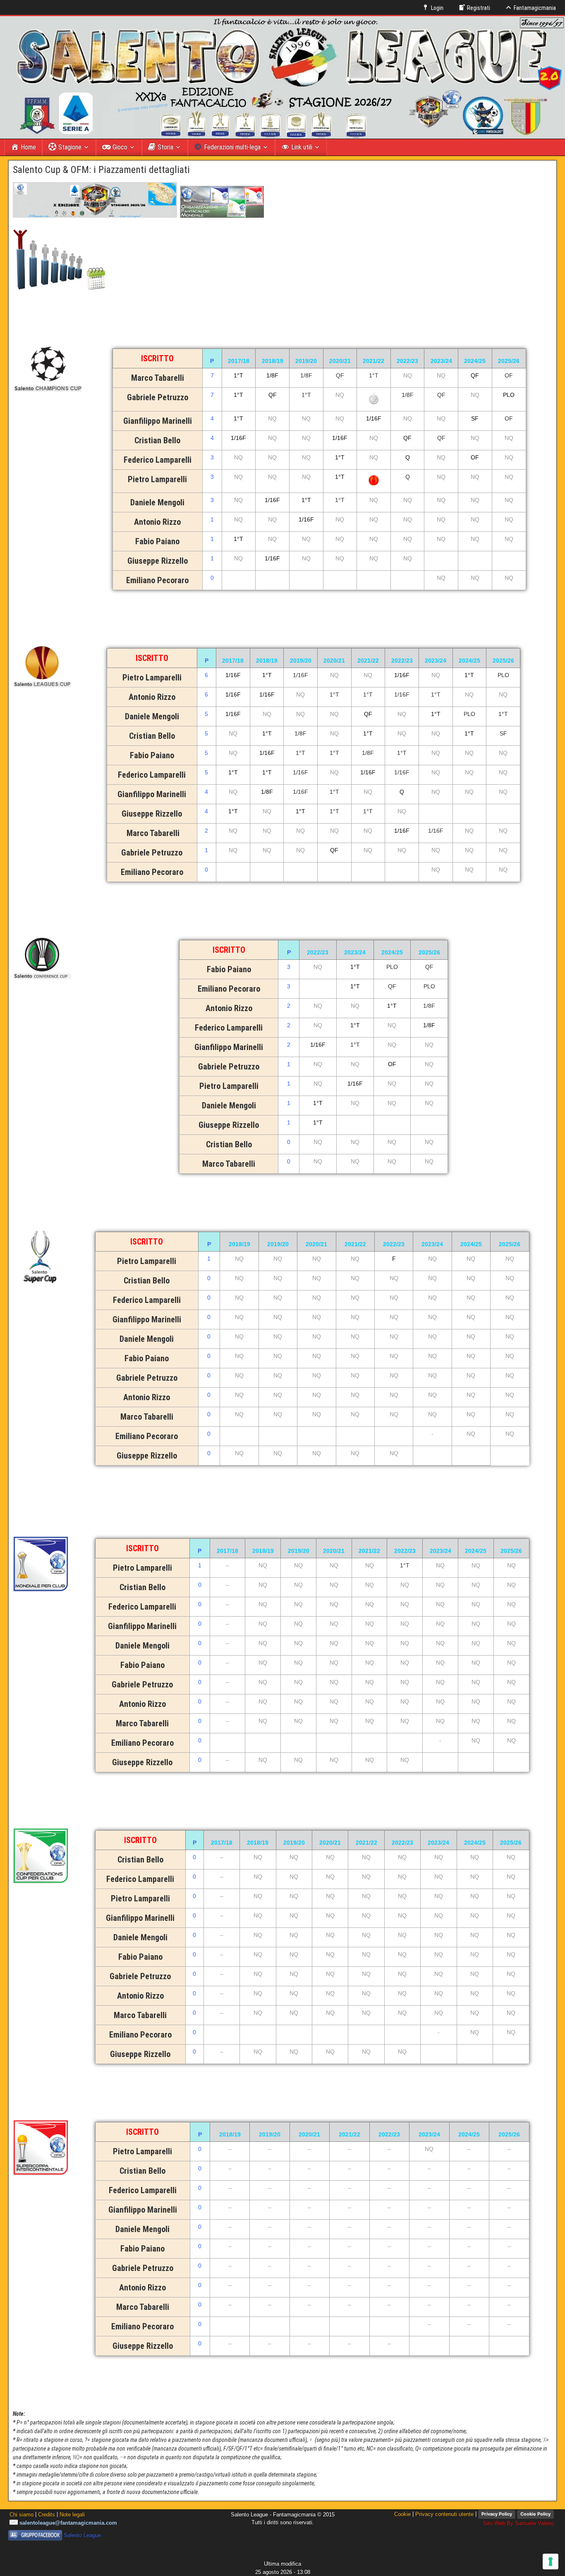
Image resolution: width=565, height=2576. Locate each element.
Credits (47, 2515)
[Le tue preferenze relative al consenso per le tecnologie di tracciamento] (551, 2562)
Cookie (402, 2514)
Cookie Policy (535, 2514)
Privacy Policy (497, 2514)
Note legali (72, 2515)
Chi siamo (22, 2515)
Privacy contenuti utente (444, 2514)
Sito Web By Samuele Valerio (518, 2523)
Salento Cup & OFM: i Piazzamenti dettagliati (101, 170)
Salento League (82, 2535)
